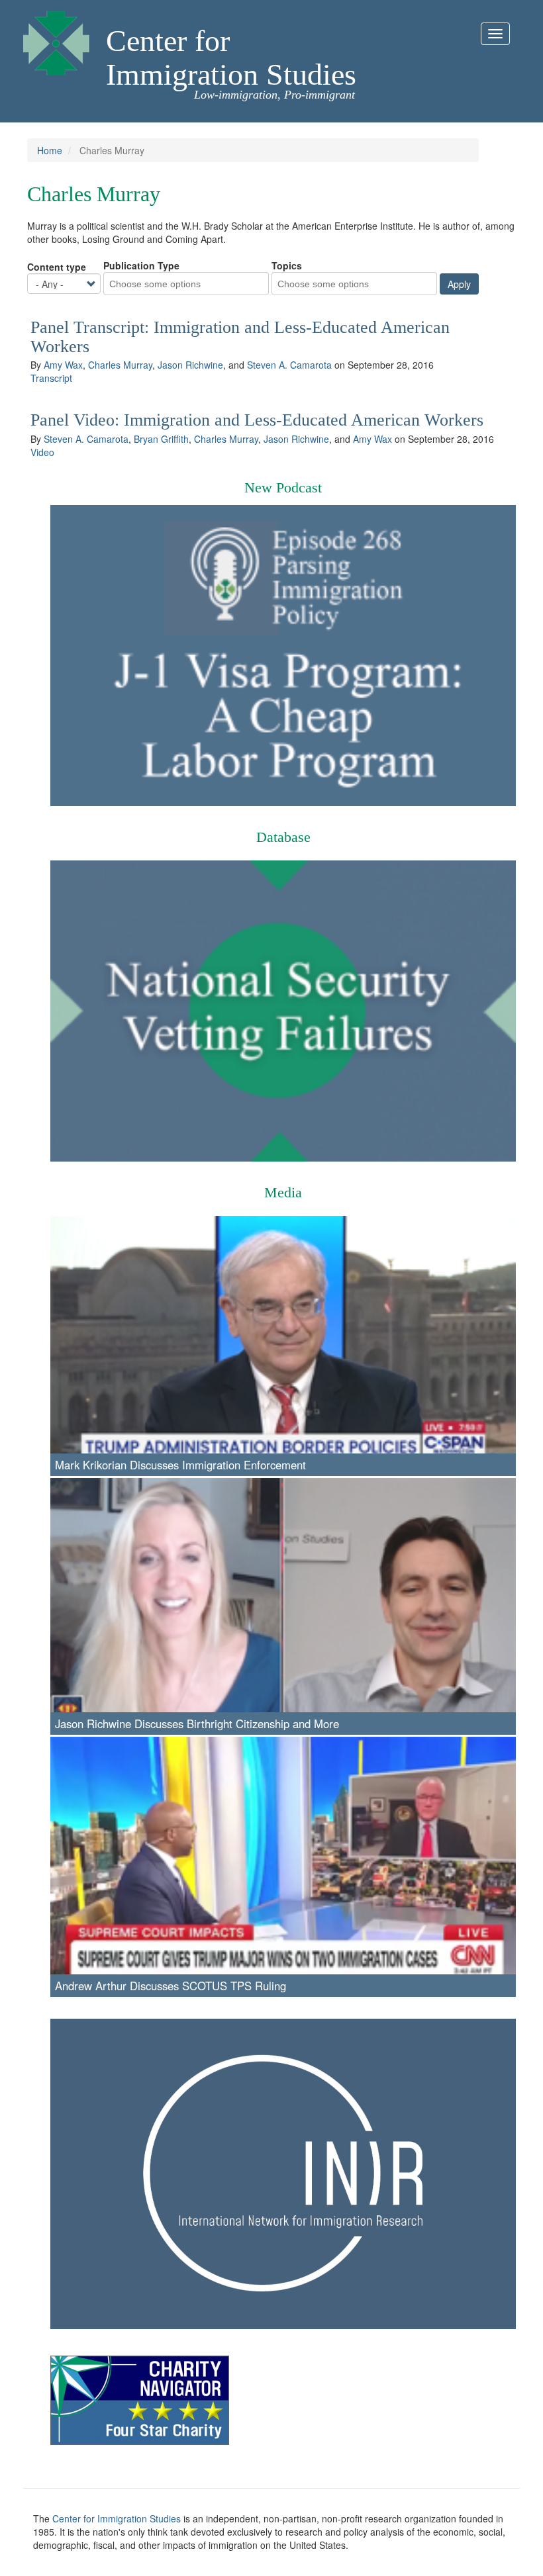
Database (283, 837)
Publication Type (141, 265)
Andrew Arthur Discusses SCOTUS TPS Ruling (171, 1986)
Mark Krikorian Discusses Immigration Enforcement (180, 1465)
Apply (459, 284)
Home (50, 150)
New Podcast (283, 487)
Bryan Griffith (161, 439)
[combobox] (163, 284)
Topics (287, 265)
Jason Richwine (190, 365)
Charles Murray (120, 365)
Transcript (51, 378)
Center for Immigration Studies (231, 58)
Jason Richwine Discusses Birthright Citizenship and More (197, 1724)
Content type (57, 267)
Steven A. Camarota (289, 365)
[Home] (56, 40)
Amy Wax (63, 365)
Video (42, 452)
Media (283, 1192)
